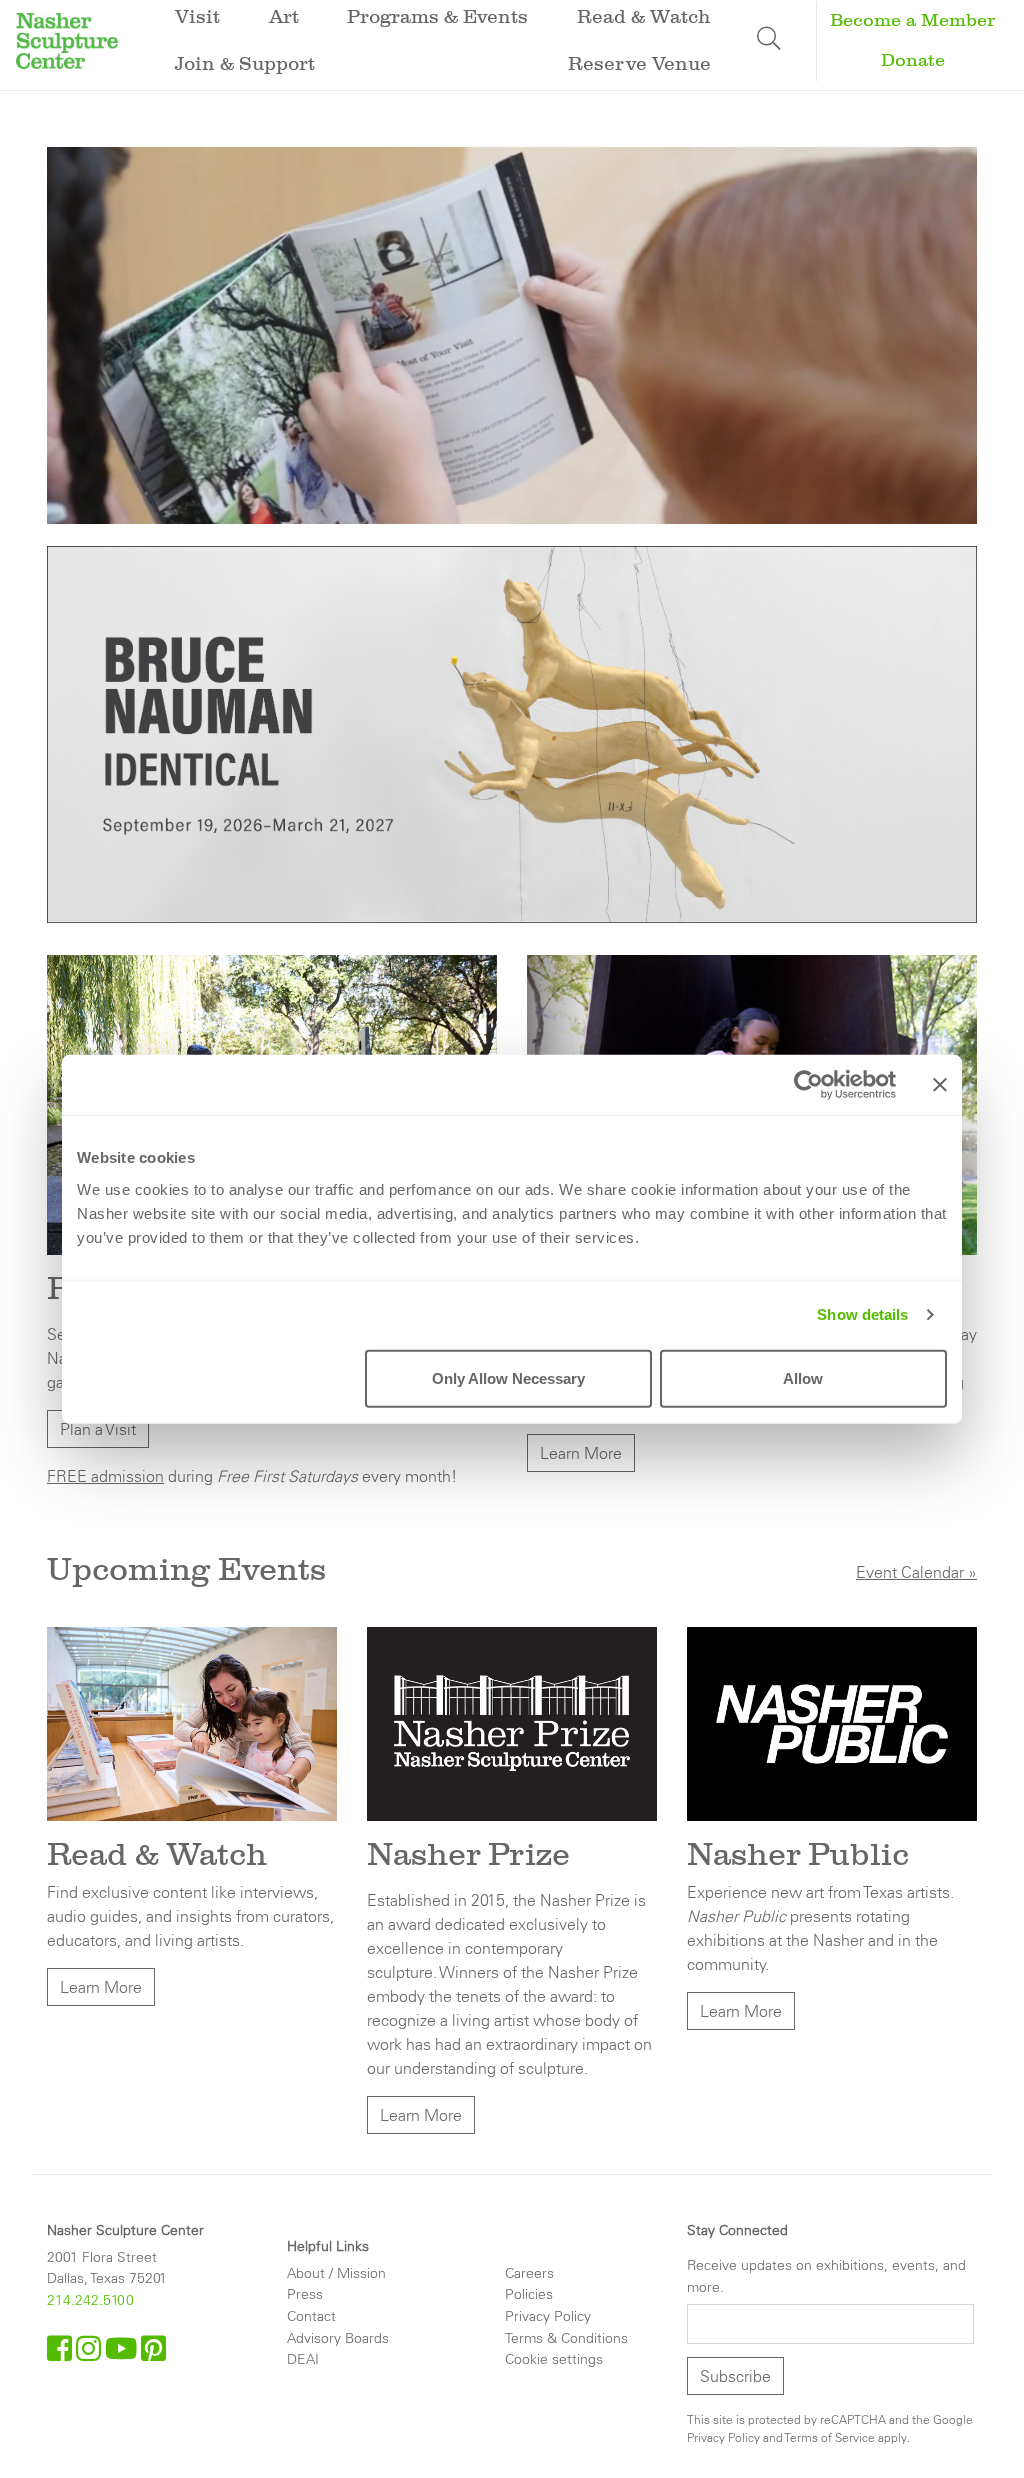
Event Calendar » (916, 1572)
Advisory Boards (338, 2338)
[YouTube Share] (123, 2354)
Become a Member (912, 20)
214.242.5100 (90, 2300)
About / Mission (336, 2273)
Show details (862, 1314)
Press (305, 2294)
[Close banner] (940, 1085)
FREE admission (105, 1476)
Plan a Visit (98, 1429)
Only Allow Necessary (508, 1377)
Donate (913, 60)
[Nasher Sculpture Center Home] (67, 39)
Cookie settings (554, 2359)
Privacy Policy (548, 2316)
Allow (803, 1377)
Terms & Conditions (566, 2338)
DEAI (303, 2359)
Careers (529, 2273)
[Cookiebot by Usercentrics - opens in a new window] (808, 1085)
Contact (311, 2316)
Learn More (581, 1453)
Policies (529, 2294)
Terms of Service (830, 2437)
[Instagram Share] (90, 2354)
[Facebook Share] (61, 2354)
